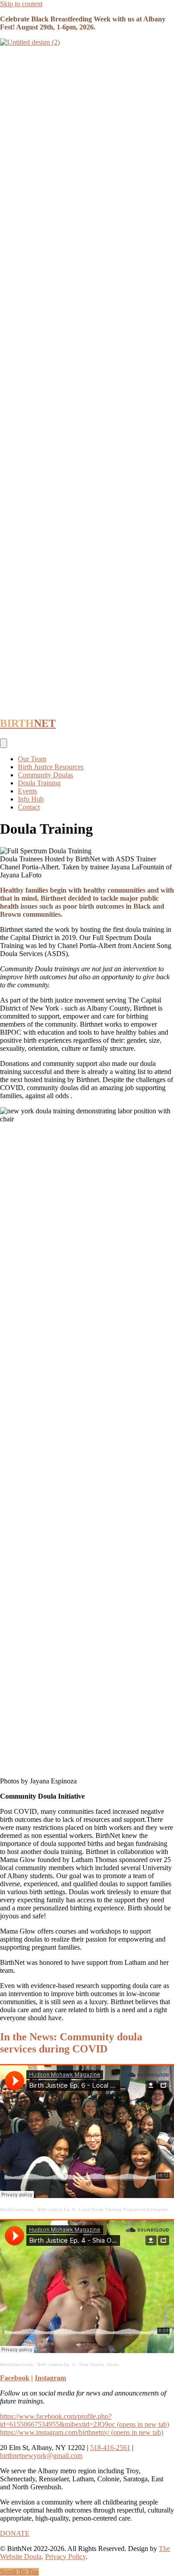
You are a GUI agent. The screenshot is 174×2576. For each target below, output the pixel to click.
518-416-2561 (110, 2448)
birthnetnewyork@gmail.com (41, 2456)
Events (27, 791)
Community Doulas (46, 775)
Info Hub (31, 799)
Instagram (50, 2378)
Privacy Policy (65, 2557)
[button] (19, 2572)
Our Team (32, 759)
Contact (29, 807)
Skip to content (21, 4)
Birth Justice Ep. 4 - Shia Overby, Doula (78, 2364)
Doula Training (39, 783)
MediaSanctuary (17, 2209)
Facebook (15, 2378)
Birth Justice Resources (51, 767)
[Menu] (4, 743)
